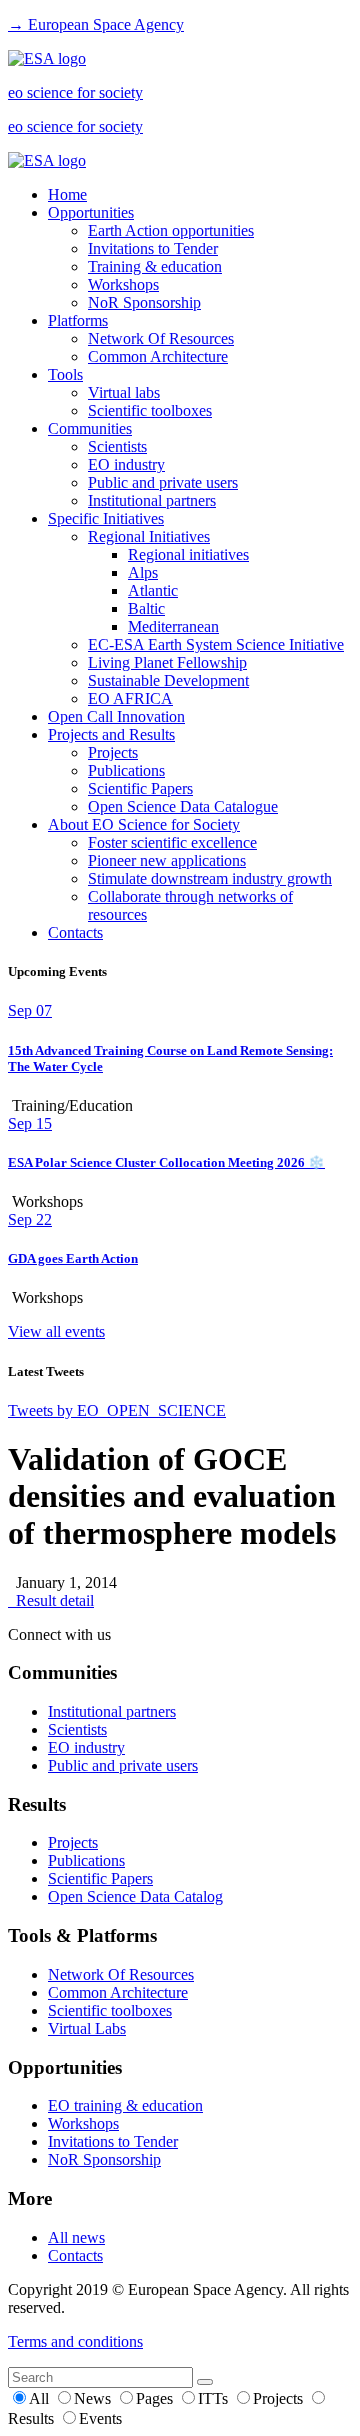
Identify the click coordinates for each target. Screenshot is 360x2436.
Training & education (155, 266)
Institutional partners (152, 500)
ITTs (215, 2398)
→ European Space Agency (96, 24)
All (41, 2398)
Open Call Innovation (116, 716)
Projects (113, 752)
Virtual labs (124, 392)
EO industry (126, 464)
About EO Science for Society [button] (144, 824)
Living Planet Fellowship (167, 662)
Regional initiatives (188, 554)
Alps (143, 572)
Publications (126, 770)
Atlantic (153, 590)
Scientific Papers (140, 788)
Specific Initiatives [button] (106, 518)
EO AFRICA (130, 698)
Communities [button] (90, 428)
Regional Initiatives (149, 536)
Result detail (51, 1600)
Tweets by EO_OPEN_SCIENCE (117, 1410)
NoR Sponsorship (144, 302)
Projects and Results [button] (111, 734)
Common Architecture (158, 356)
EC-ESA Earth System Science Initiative (216, 644)
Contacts (75, 932)
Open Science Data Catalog (135, 1896)
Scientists (117, 446)
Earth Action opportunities (171, 230)
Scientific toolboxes (150, 410)
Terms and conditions (75, 2341)
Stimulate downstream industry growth (210, 878)
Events (100, 2418)
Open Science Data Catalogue (183, 806)
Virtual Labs (87, 2028)
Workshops (123, 284)
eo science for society (75, 92)
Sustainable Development (168, 680)
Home (67, 194)
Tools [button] (65, 374)
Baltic (146, 608)
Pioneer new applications (167, 860)
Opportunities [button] (91, 212)
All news (76, 2237)
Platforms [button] (78, 320)
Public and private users (163, 482)
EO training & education (125, 2105)
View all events (56, 1331)
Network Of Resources (161, 338)
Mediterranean (173, 626)
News (94, 2398)
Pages (156, 2398)
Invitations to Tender (153, 248)
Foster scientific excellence (172, 842)
